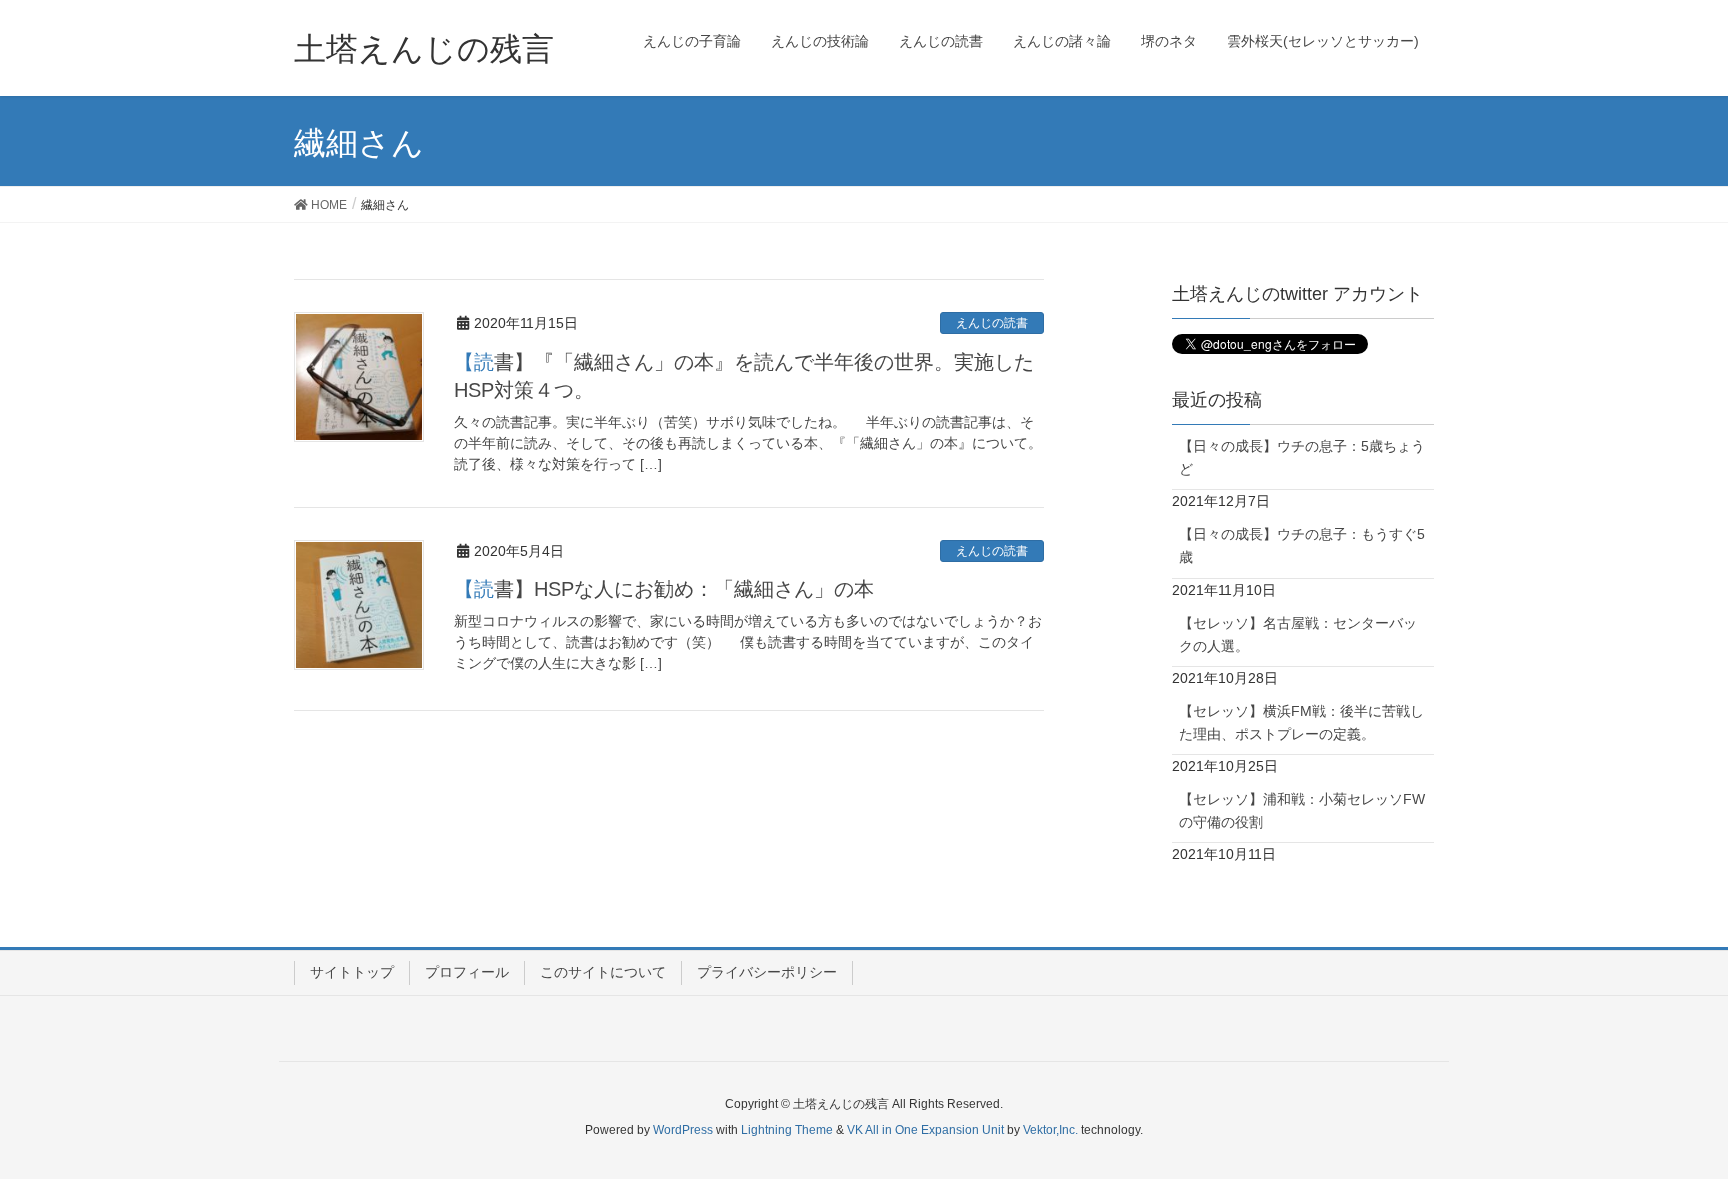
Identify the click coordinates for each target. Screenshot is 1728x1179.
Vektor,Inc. (1050, 1130)
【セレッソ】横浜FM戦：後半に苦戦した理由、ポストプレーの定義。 (1301, 722)
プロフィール (467, 972)
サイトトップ (352, 972)
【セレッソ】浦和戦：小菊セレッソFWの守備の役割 (1302, 810)
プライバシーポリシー (767, 972)
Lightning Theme (787, 1130)
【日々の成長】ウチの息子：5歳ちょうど (1302, 457)
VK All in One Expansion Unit (925, 1130)
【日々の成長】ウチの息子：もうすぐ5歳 (1302, 545)
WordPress (683, 1130)
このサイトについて (603, 972)
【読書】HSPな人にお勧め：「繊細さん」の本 (664, 589)
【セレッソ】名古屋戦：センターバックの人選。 (1298, 634)
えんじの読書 (992, 323)
